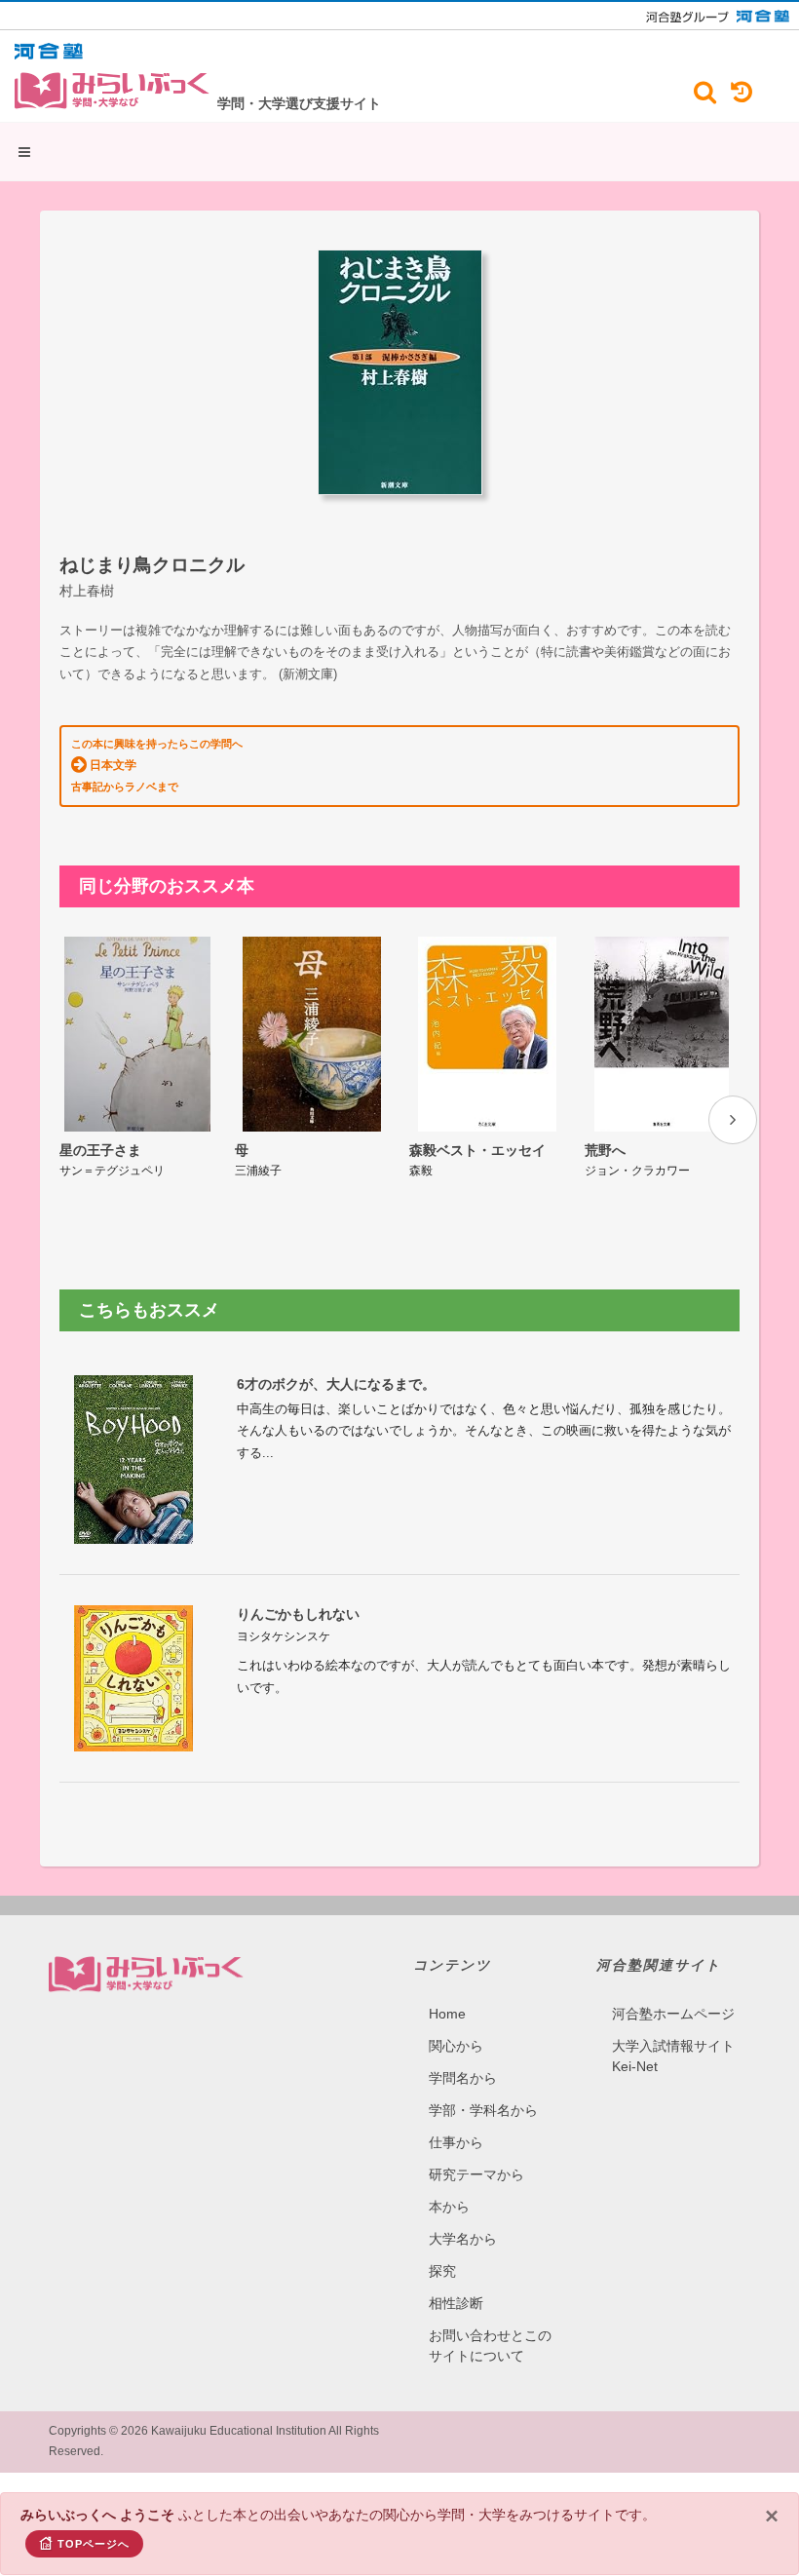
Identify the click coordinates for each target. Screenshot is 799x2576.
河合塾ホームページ (673, 2014)
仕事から (456, 2142)
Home (447, 2014)
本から (449, 2207)
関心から (456, 2046)
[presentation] (733, 1120)
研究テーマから (476, 2174)
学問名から (463, 2078)
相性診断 (456, 2303)
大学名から (463, 2239)
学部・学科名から (483, 2110)
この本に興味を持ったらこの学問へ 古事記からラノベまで (157, 765)
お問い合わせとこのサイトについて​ (490, 2345)
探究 (442, 2271)
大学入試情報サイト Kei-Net (673, 2056)
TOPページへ (94, 2544)
